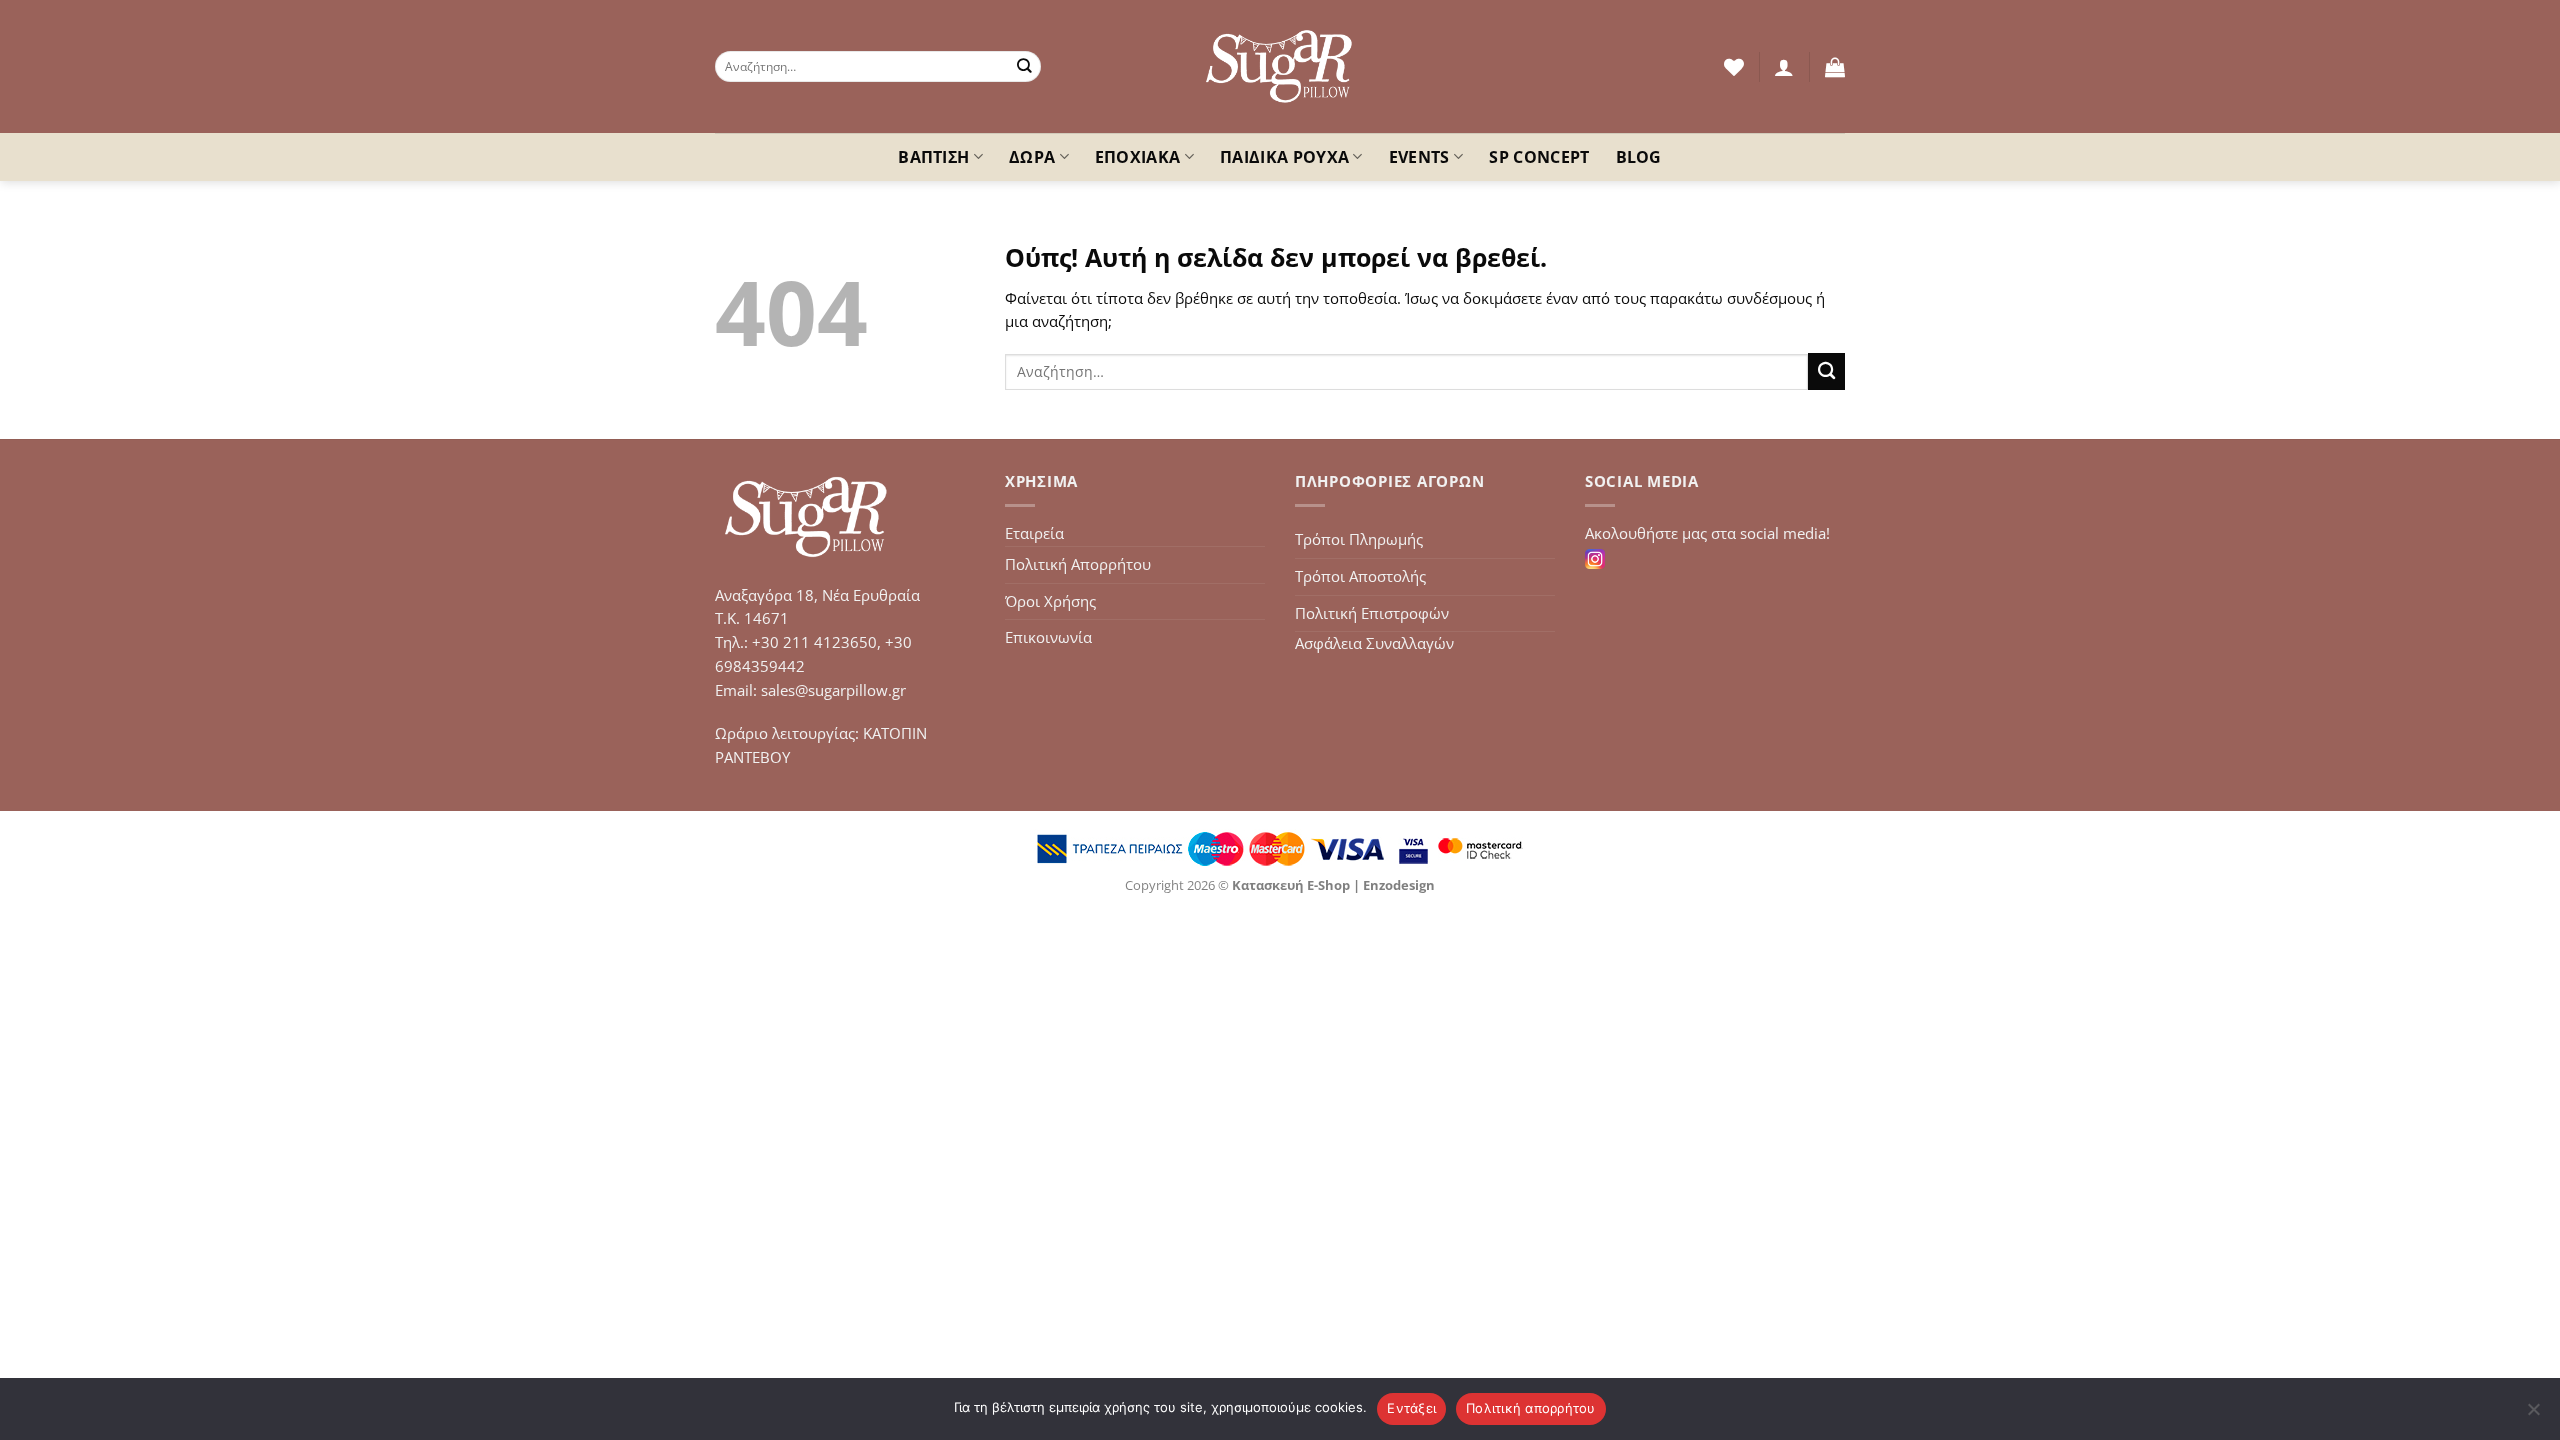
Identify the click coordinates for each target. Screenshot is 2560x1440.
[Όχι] (2533, 1415)
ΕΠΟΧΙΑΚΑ (1138, 157)
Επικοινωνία (1048, 637)
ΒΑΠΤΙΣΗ (933, 157)
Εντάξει (1411, 1408)
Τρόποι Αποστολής (1360, 576)
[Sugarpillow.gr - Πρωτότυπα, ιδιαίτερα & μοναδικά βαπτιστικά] (1280, 66)
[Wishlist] (1734, 67)
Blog (1639, 157)
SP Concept (1539, 157)
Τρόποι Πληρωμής (1359, 539)
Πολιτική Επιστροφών (1372, 613)
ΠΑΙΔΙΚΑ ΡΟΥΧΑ (1284, 157)
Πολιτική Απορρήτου (1078, 564)
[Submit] (1025, 66)
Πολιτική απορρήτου (1531, 1408)
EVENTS (1419, 157)
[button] (1784, 67)
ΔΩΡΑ (1032, 157)
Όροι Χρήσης (1050, 601)
